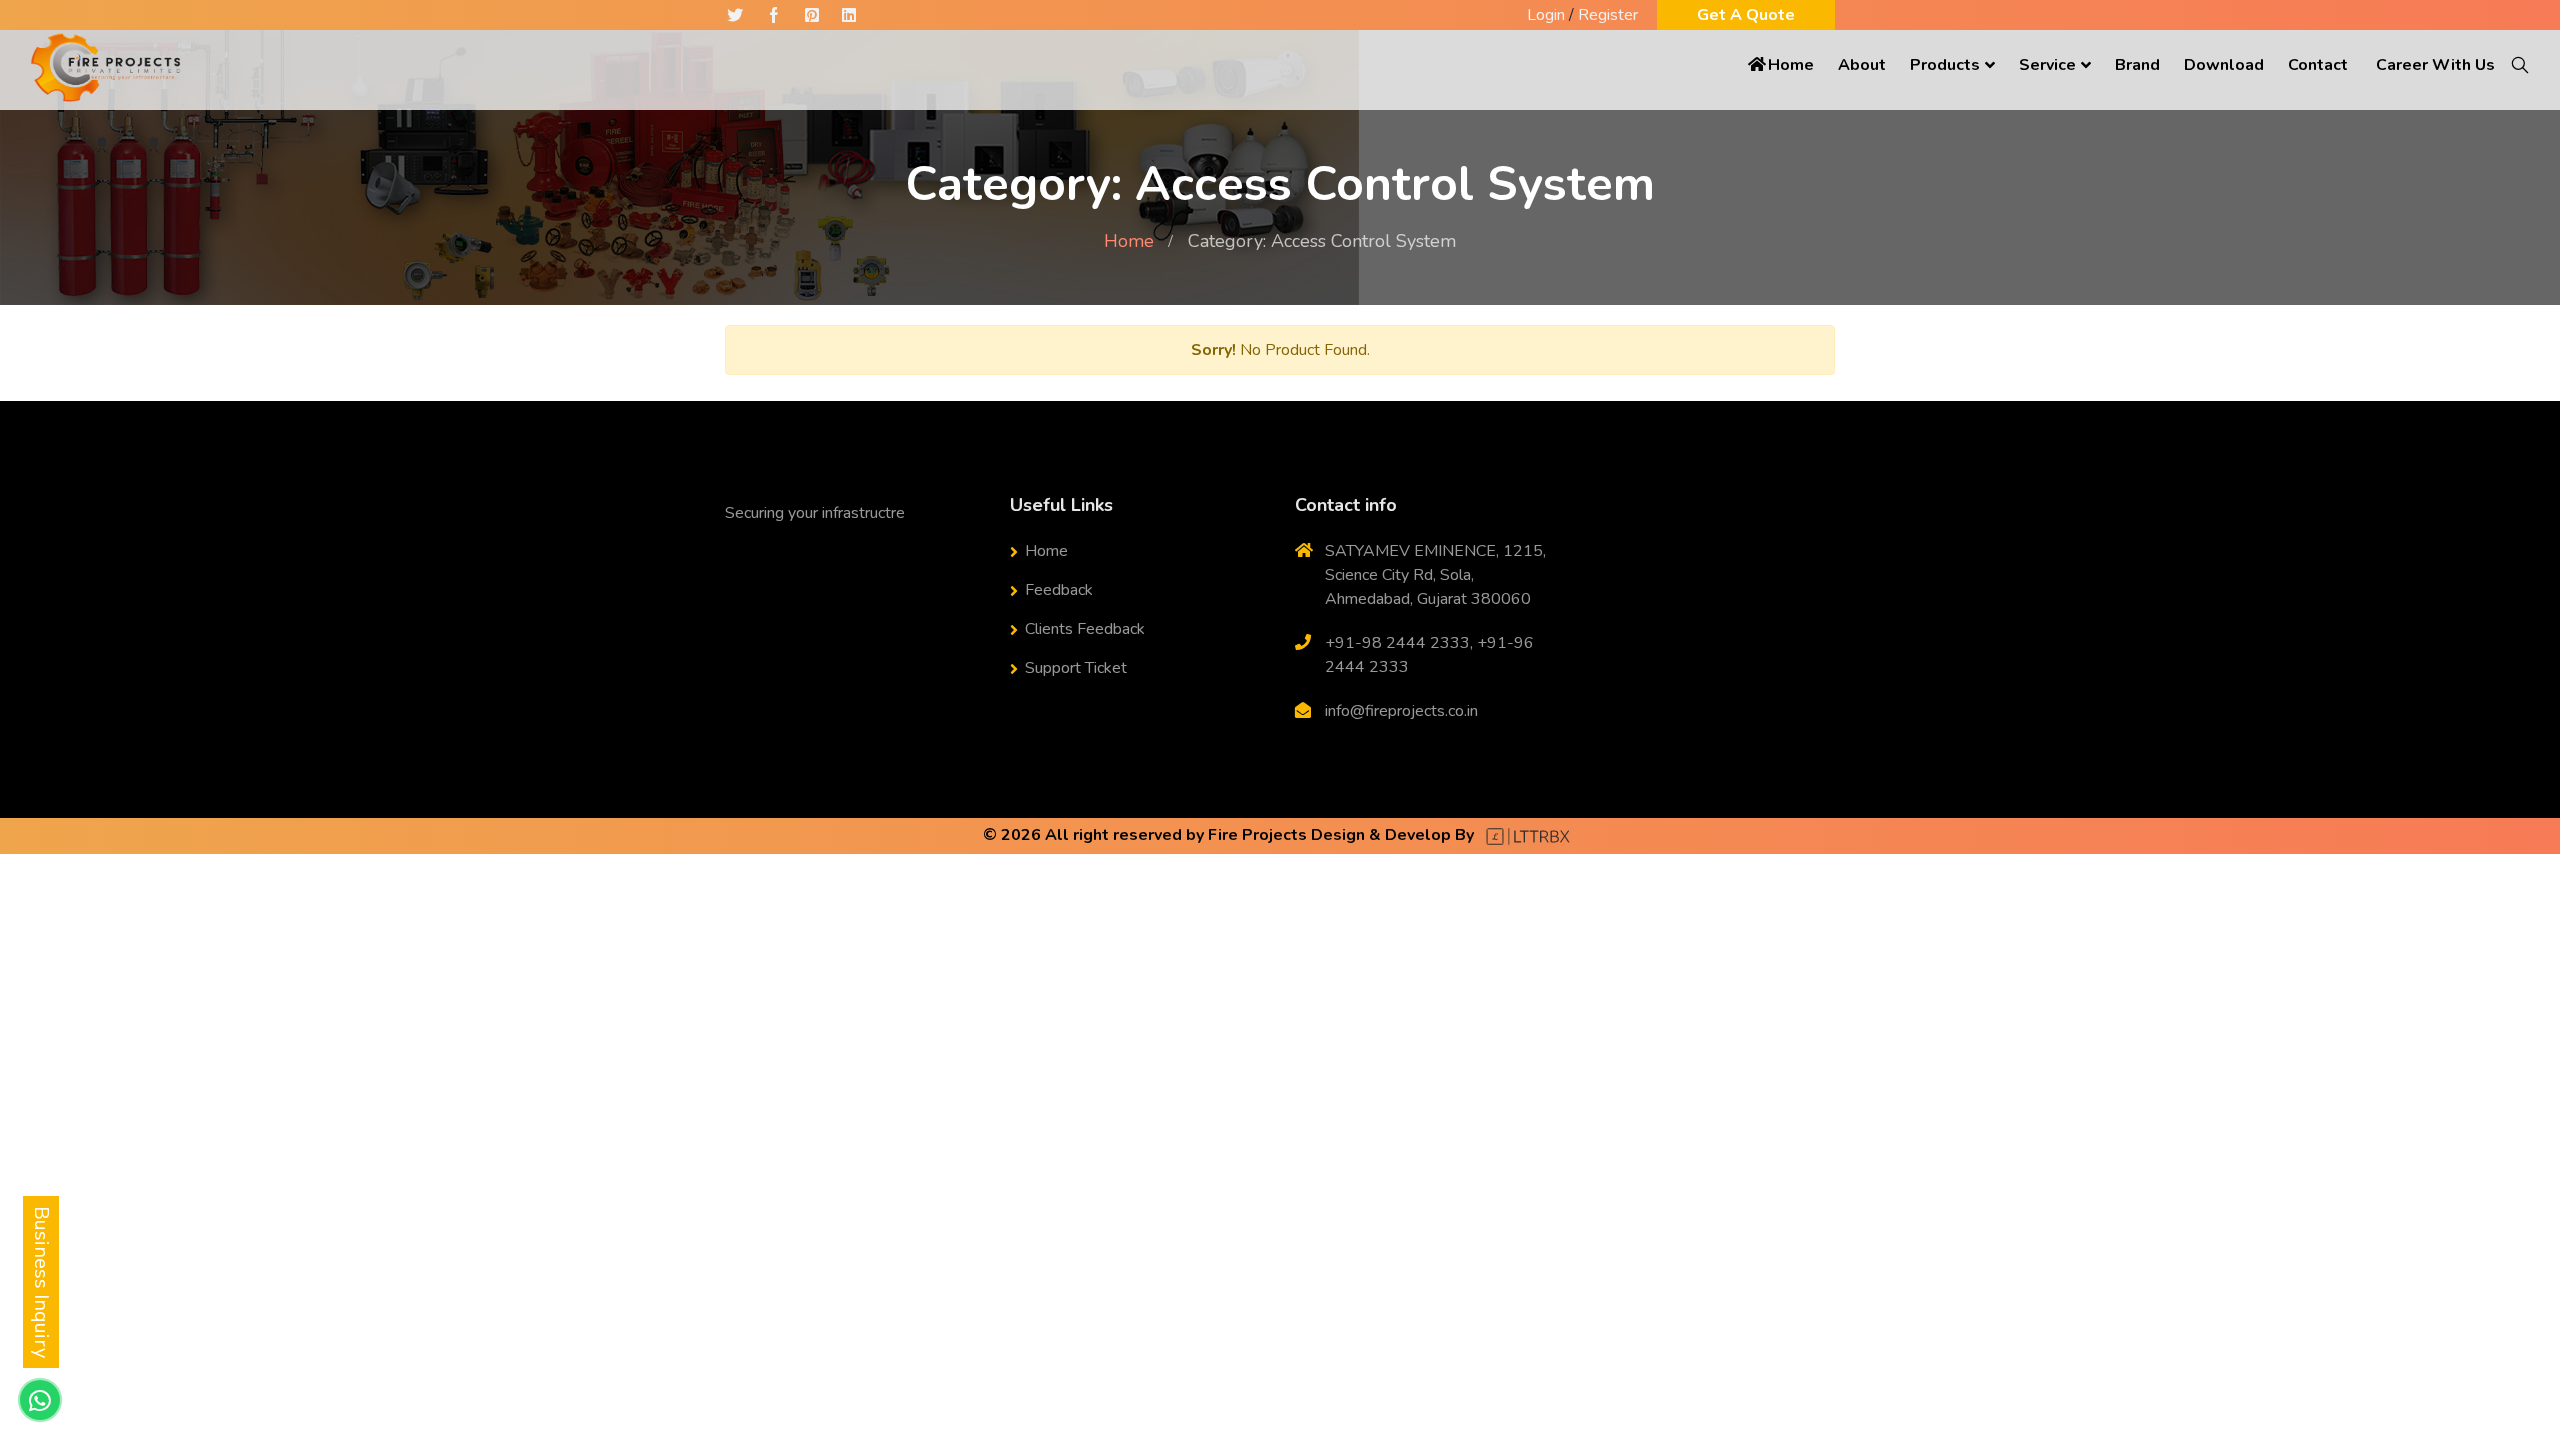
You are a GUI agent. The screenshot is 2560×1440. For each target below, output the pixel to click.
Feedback (1059, 590)
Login (1546, 15)
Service (2047, 65)
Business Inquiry (41, 1282)
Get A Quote (1746, 15)
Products (1945, 65)
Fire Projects (1257, 835)
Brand (2137, 65)
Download (2224, 65)
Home (1791, 65)
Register (1608, 15)
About (1862, 65)
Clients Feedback (1085, 629)
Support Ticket (1076, 668)
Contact (2318, 65)
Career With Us (2435, 65)
